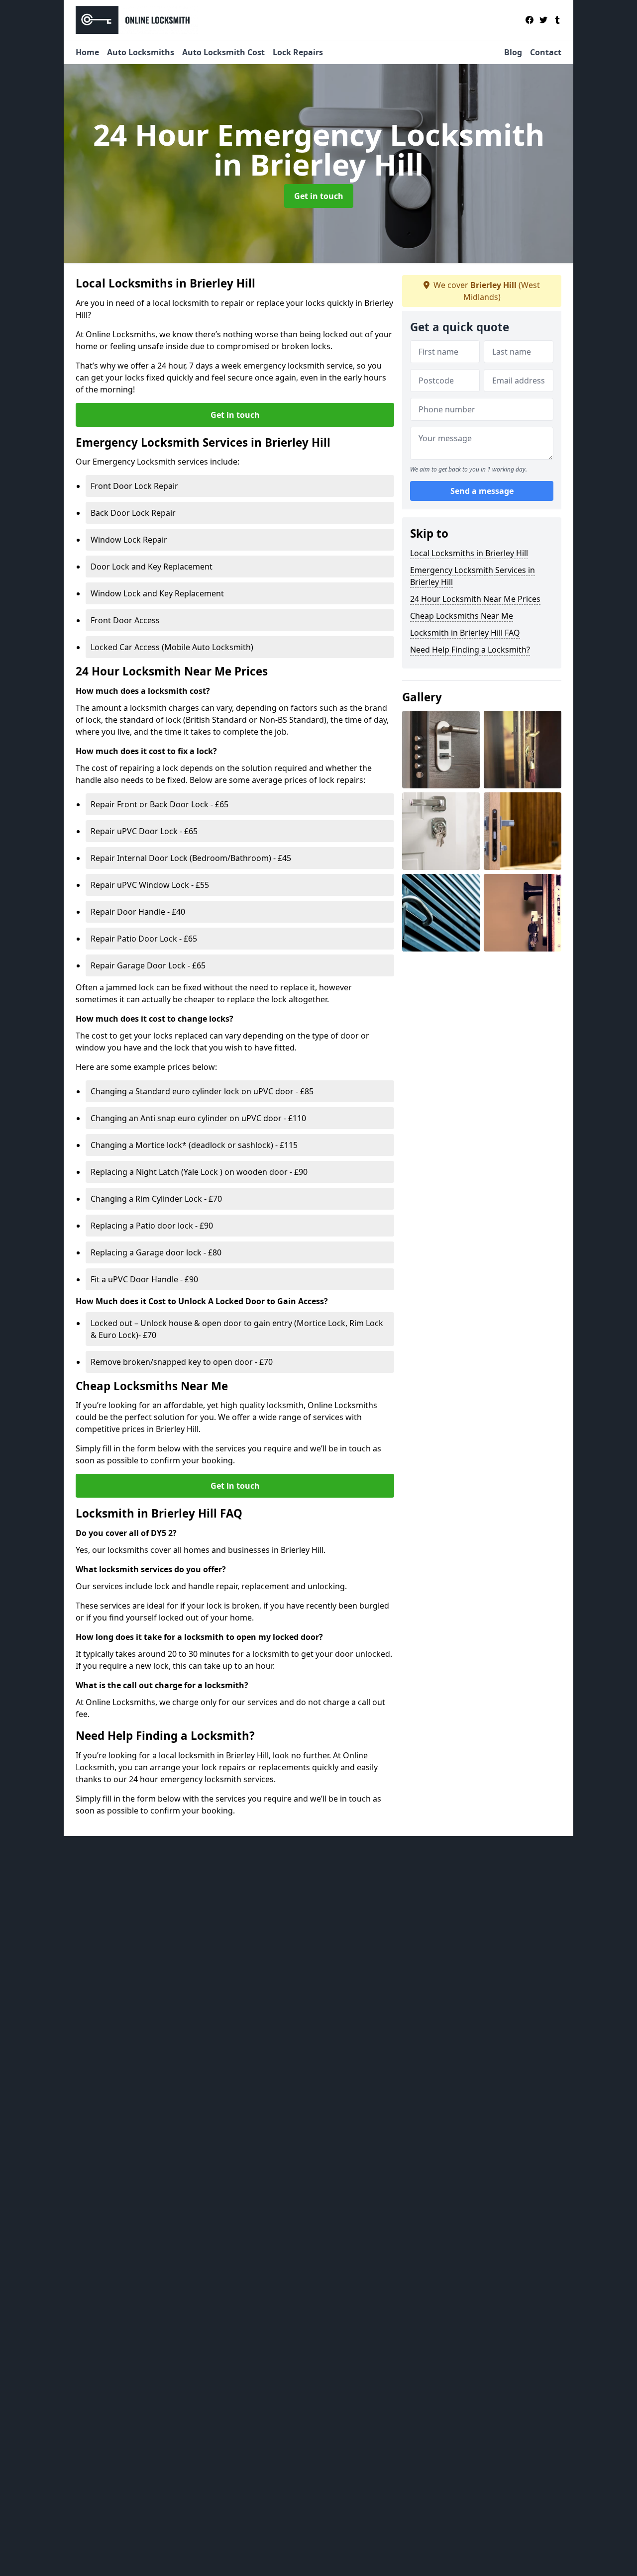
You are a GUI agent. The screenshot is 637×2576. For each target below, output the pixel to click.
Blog (513, 52)
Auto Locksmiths (141, 52)
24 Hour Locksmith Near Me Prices (475, 599)
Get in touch (319, 196)
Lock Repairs (298, 52)
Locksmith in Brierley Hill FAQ (465, 633)
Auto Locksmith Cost (223, 52)
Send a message (482, 491)
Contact (546, 52)
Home (87, 52)
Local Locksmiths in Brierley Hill (469, 553)
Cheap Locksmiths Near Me (462, 616)
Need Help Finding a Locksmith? (470, 650)
